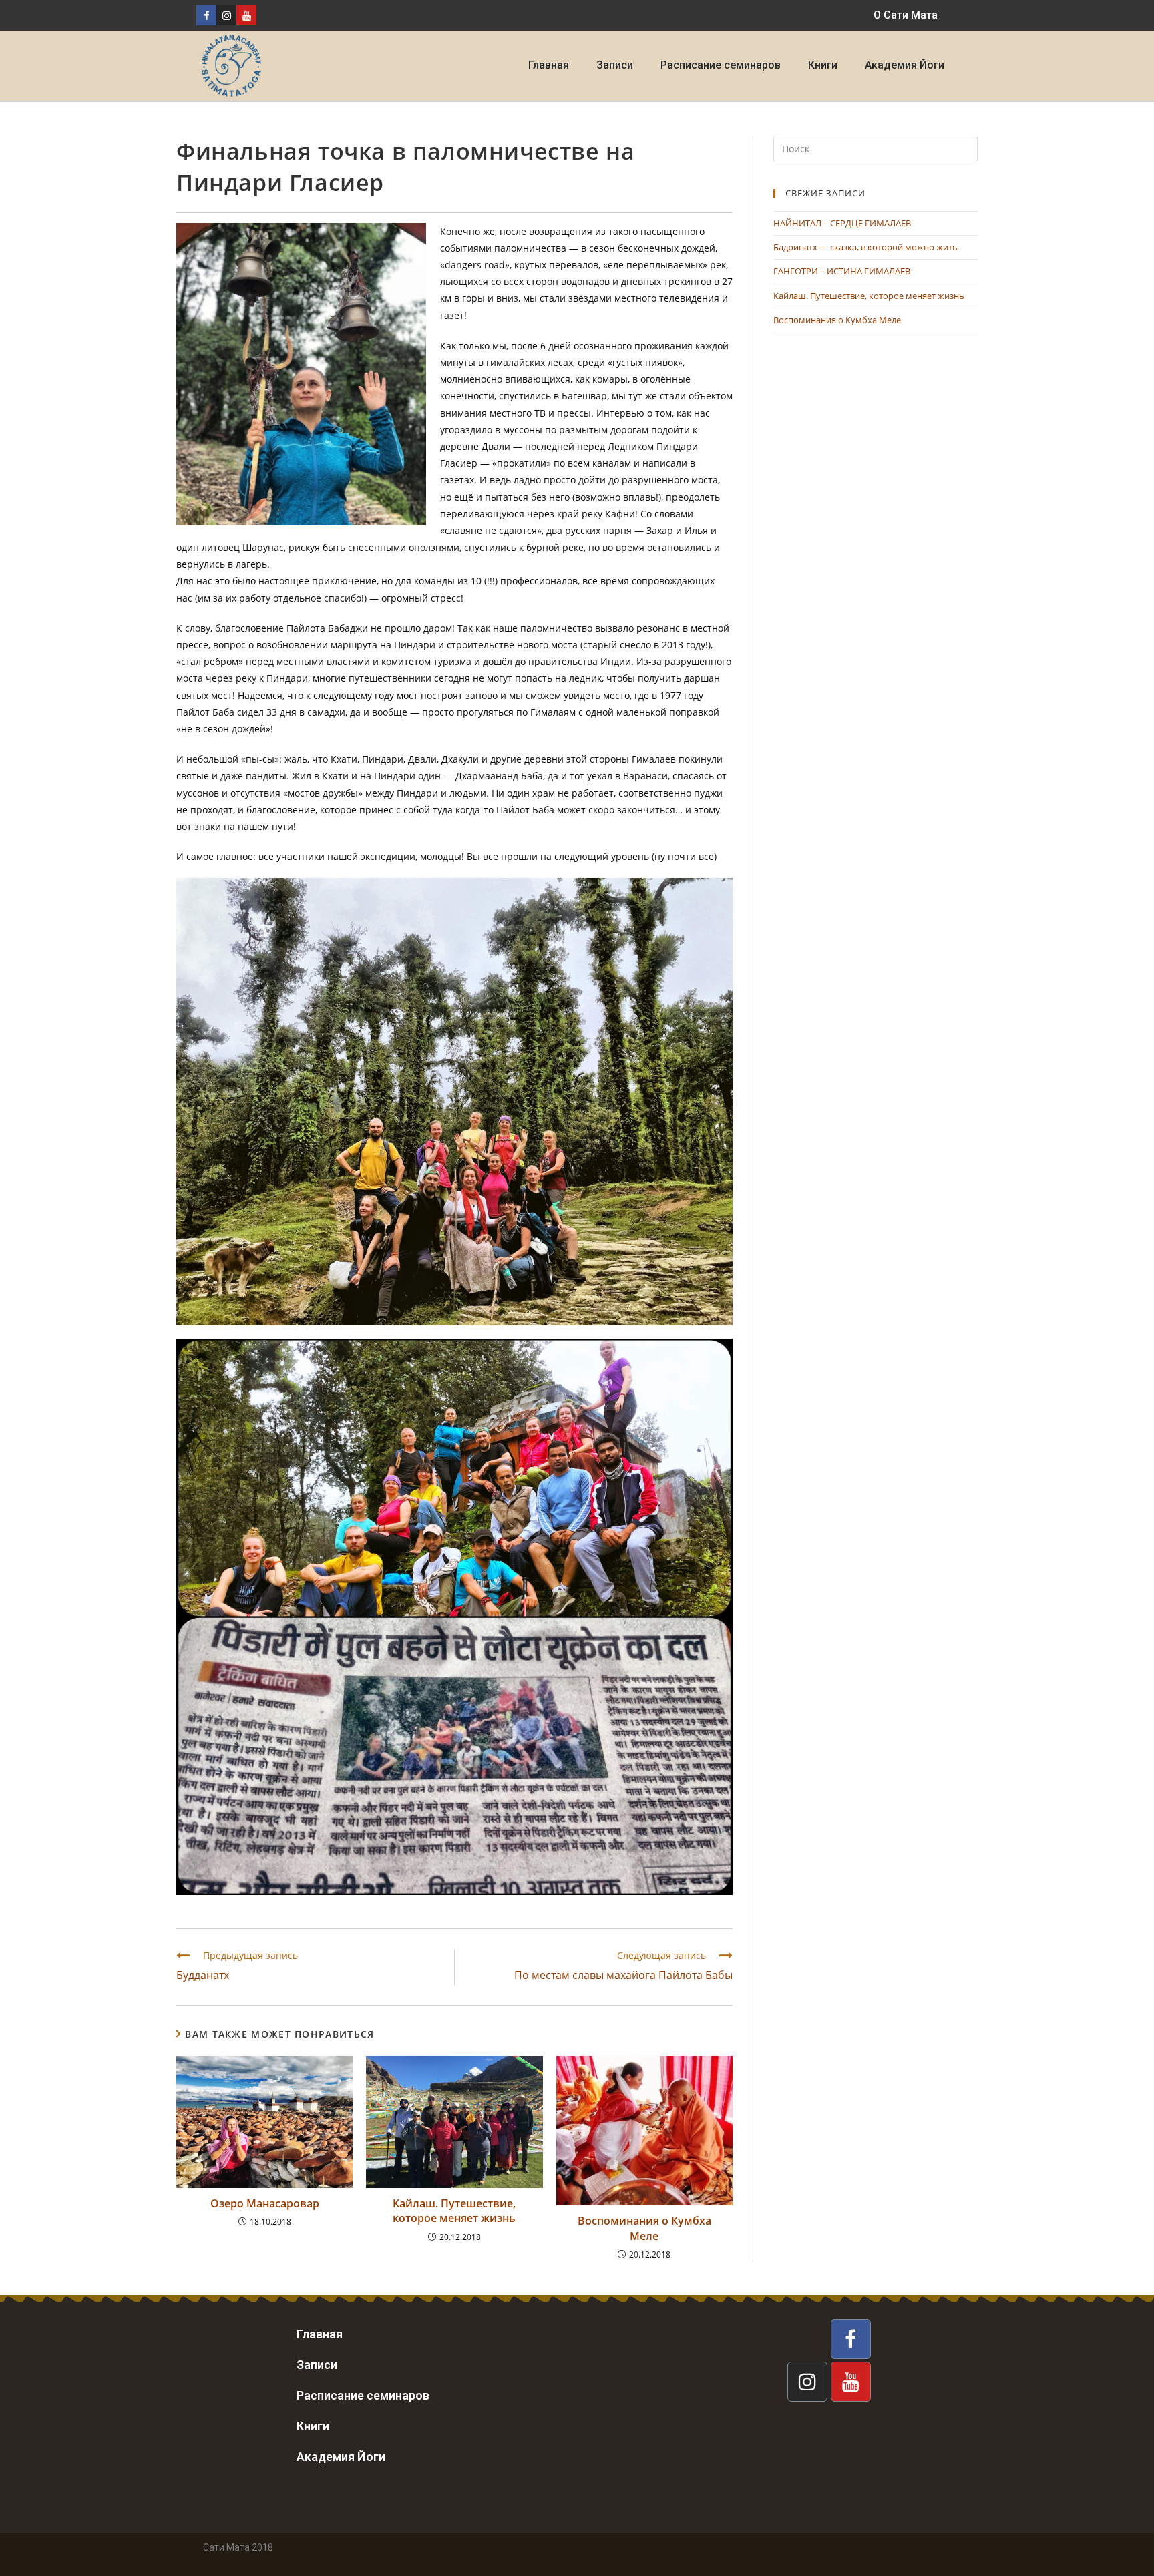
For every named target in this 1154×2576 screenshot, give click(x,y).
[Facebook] (206, 15)
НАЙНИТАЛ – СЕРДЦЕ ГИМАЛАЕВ (842, 223)
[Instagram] (226, 15)
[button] (906, 15)
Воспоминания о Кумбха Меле (644, 2228)
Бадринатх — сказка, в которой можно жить (865, 247)
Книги (823, 65)
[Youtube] (246, 15)
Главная (549, 65)
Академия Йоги (905, 65)
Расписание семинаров (721, 65)
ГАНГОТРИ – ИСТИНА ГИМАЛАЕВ (842, 271)
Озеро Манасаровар (265, 2203)
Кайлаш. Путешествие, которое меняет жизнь (454, 2211)
